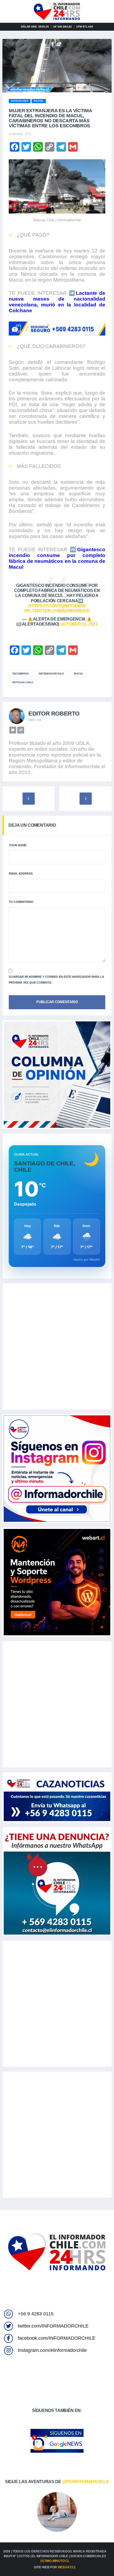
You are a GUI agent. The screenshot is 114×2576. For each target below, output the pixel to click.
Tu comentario (21, 902)
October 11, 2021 (79, 624)
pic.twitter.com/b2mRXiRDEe (57, 611)
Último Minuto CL (55, 2561)
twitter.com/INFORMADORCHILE (53, 2326)
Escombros (21, 674)
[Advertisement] (57, 1346)
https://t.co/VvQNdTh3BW (57, 606)
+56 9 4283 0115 (36, 2314)
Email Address (21, 873)
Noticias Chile (23, 682)
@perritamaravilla (86, 2482)
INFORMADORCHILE (51, 674)
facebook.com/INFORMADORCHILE (57, 2338)
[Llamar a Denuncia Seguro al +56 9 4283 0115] (57, 329)
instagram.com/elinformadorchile (52, 2350)
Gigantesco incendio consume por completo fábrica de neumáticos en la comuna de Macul (57, 558)
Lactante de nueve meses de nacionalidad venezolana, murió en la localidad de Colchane (57, 302)
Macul (79, 674)
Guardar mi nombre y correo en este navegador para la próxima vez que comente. (56, 980)
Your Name (18, 845)
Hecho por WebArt (87, 1260)
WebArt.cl (67, 2567)
